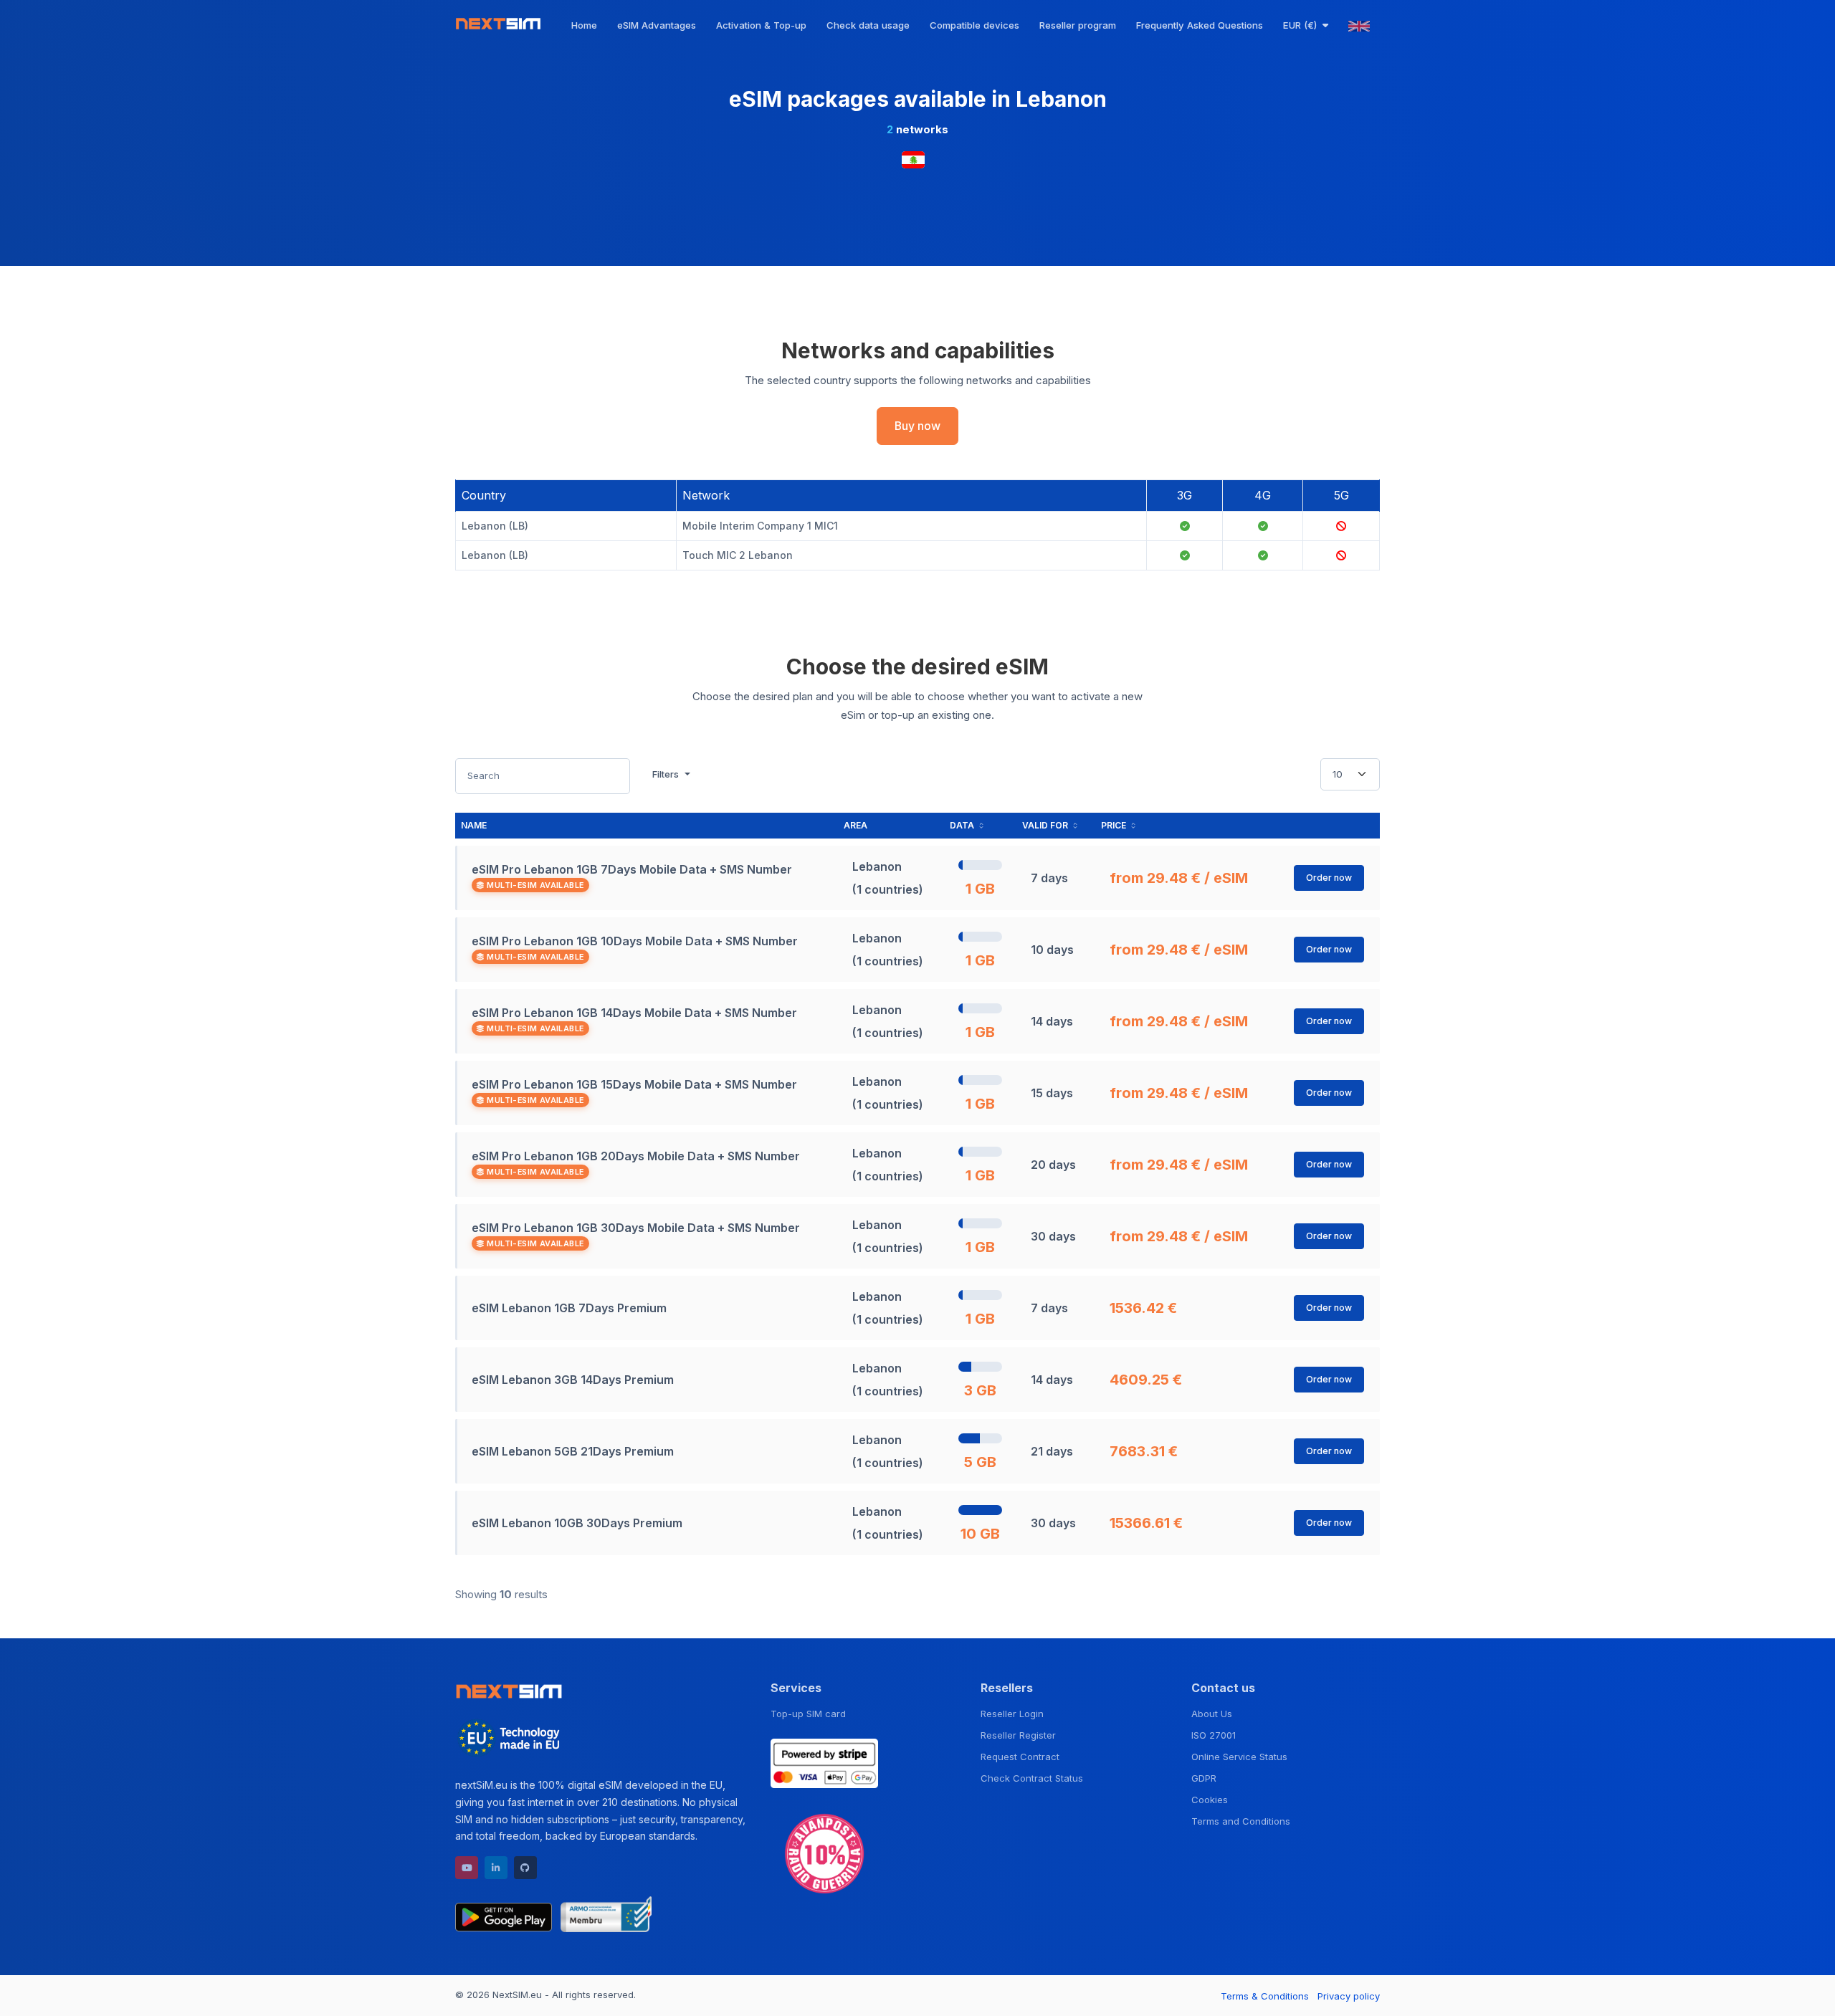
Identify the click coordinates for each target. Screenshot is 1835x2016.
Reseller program (1078, 25)
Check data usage (868, 25)
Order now (1329, 878)
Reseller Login (1012, 1714)
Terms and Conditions (1241, 1821)
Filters (667, 774)
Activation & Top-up (761, 25)
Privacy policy (1349, 1996)
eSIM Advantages (657, 25)
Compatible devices (974, 25)
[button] (1306, 25)
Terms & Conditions (1265, 1996)
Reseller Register (1018, 1735)
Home (584, 25)
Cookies (1210, 1800)
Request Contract (1020, 1757)
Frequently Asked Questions (1200, 25)
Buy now (917, 426)
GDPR (1204, 1778)
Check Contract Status (1032, 1778)
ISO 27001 (1214, 1735)
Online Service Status (1239, 1757)
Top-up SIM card (808, 1714)
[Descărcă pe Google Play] (504, 1914)
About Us (1212, 1714)
